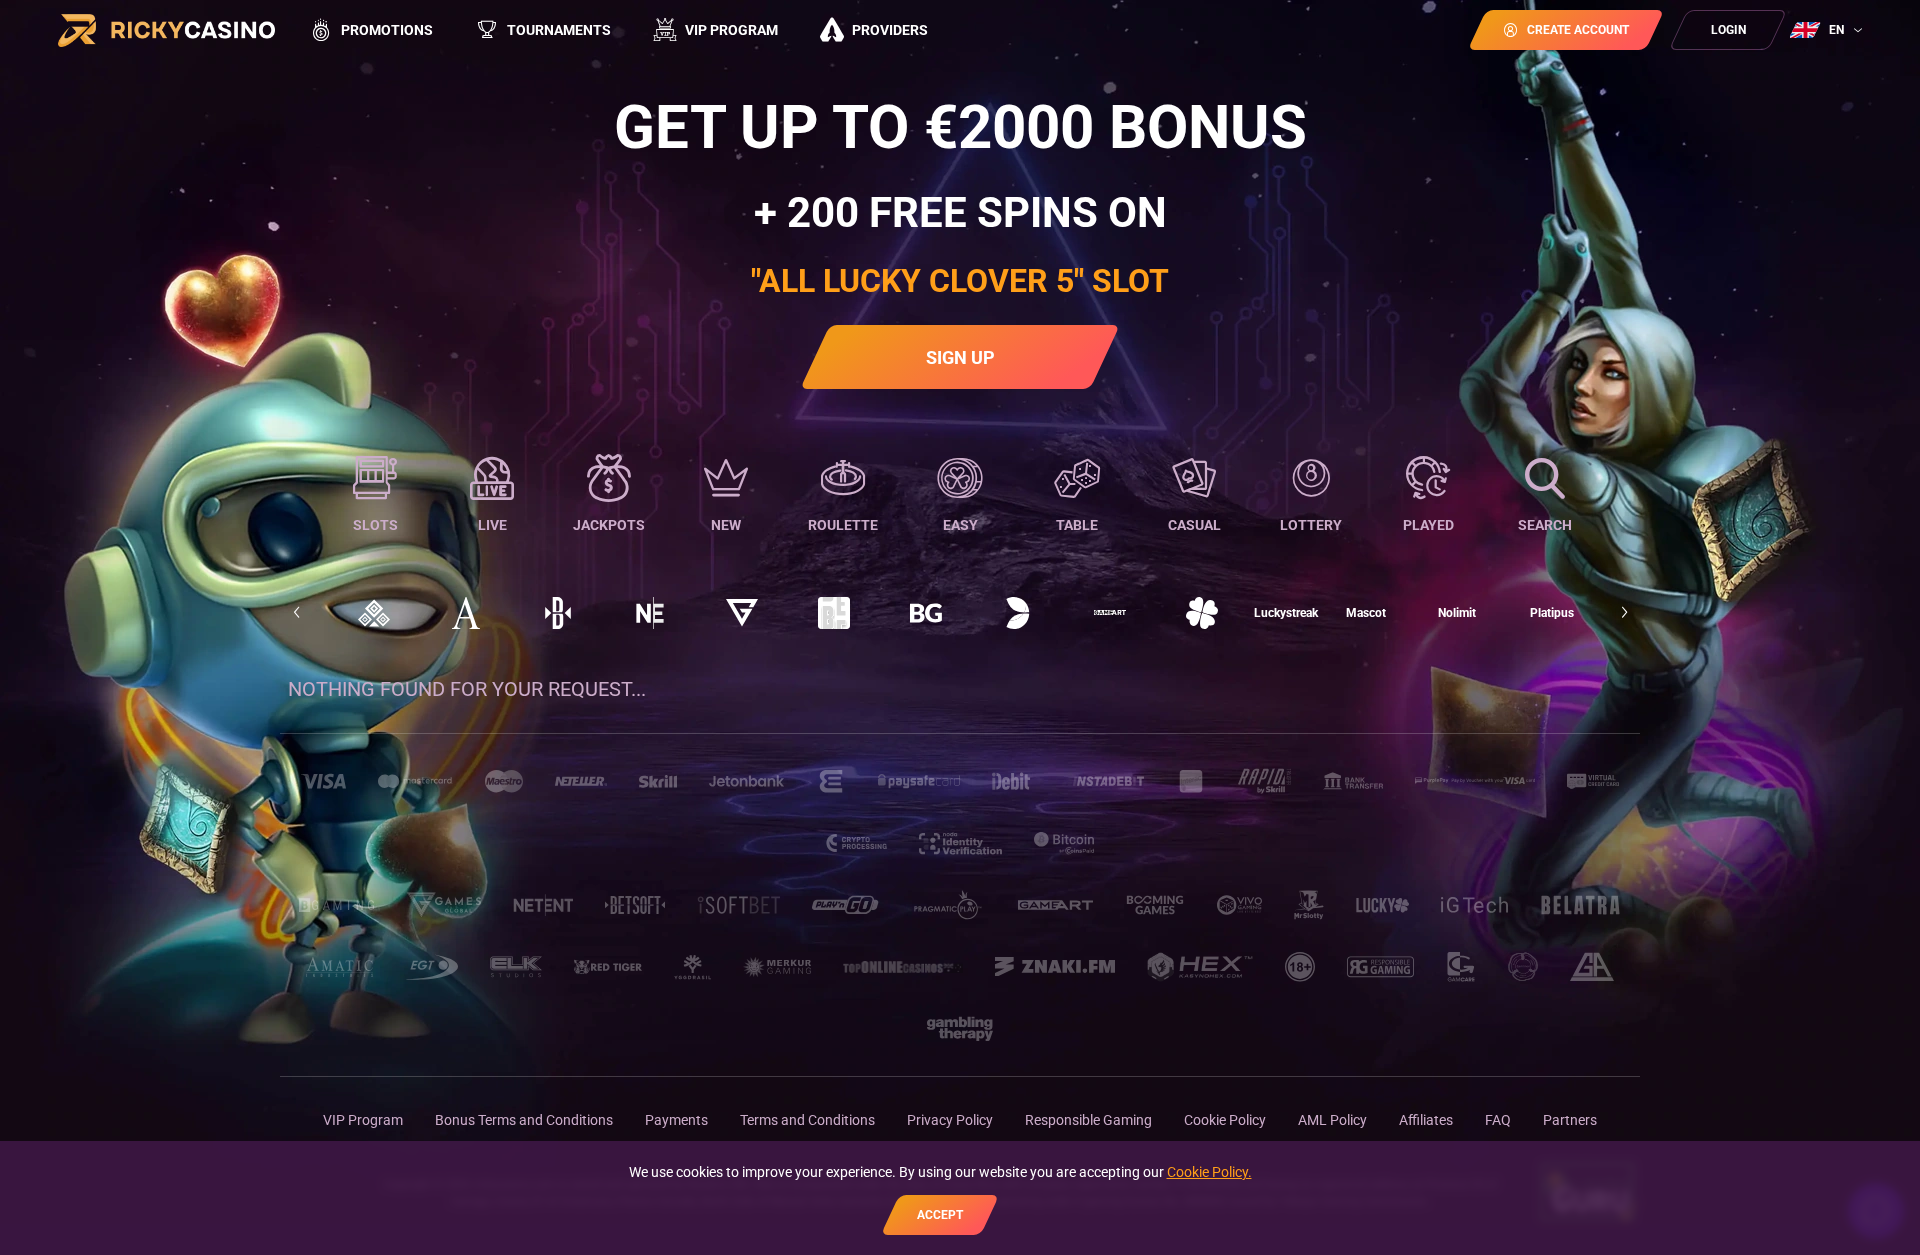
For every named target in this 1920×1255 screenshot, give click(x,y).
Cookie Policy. (1209, 1172)
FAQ (1498, 1120)
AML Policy (1332, 1120)
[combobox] (1828, 30)
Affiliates (1426, 1120)
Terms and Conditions (807, 1120)
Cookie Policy (1225, 1120)
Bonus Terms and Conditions (524, 1120)
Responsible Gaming (1088, 1120)
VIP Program (363, 1120)
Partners (1570, 1120)
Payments (676, 1120)
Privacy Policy (950, 1120)
